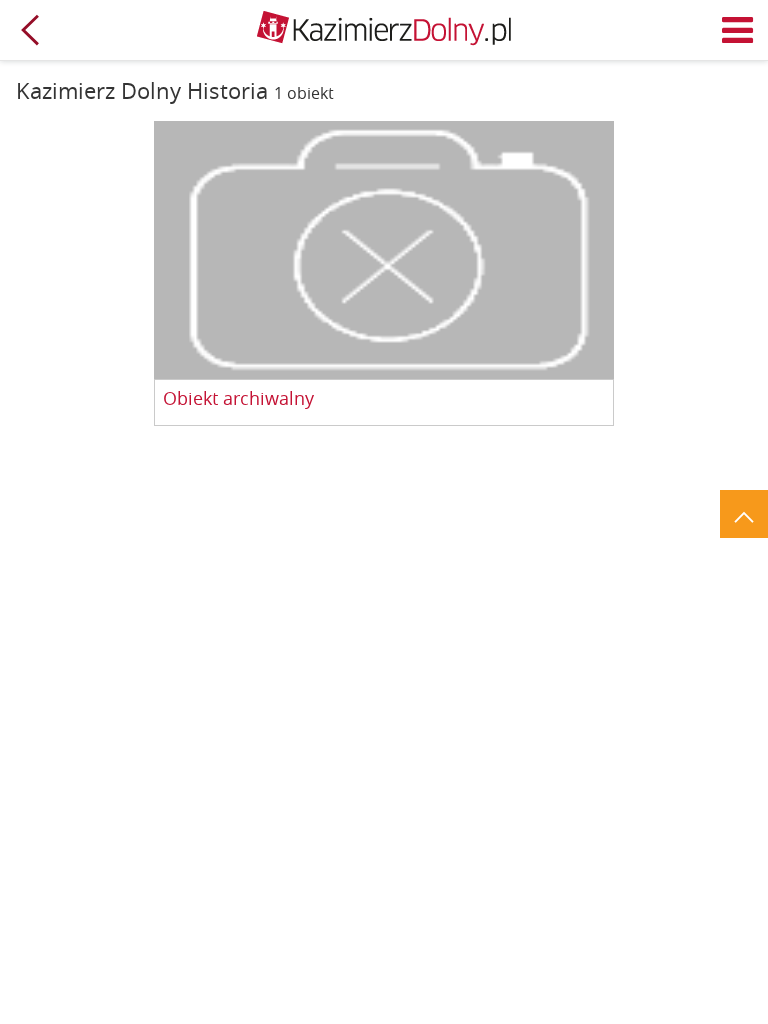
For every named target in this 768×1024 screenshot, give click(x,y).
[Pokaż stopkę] (744, 514)
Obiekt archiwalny (238, 399)
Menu (738, 30)
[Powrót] (30, 30)
